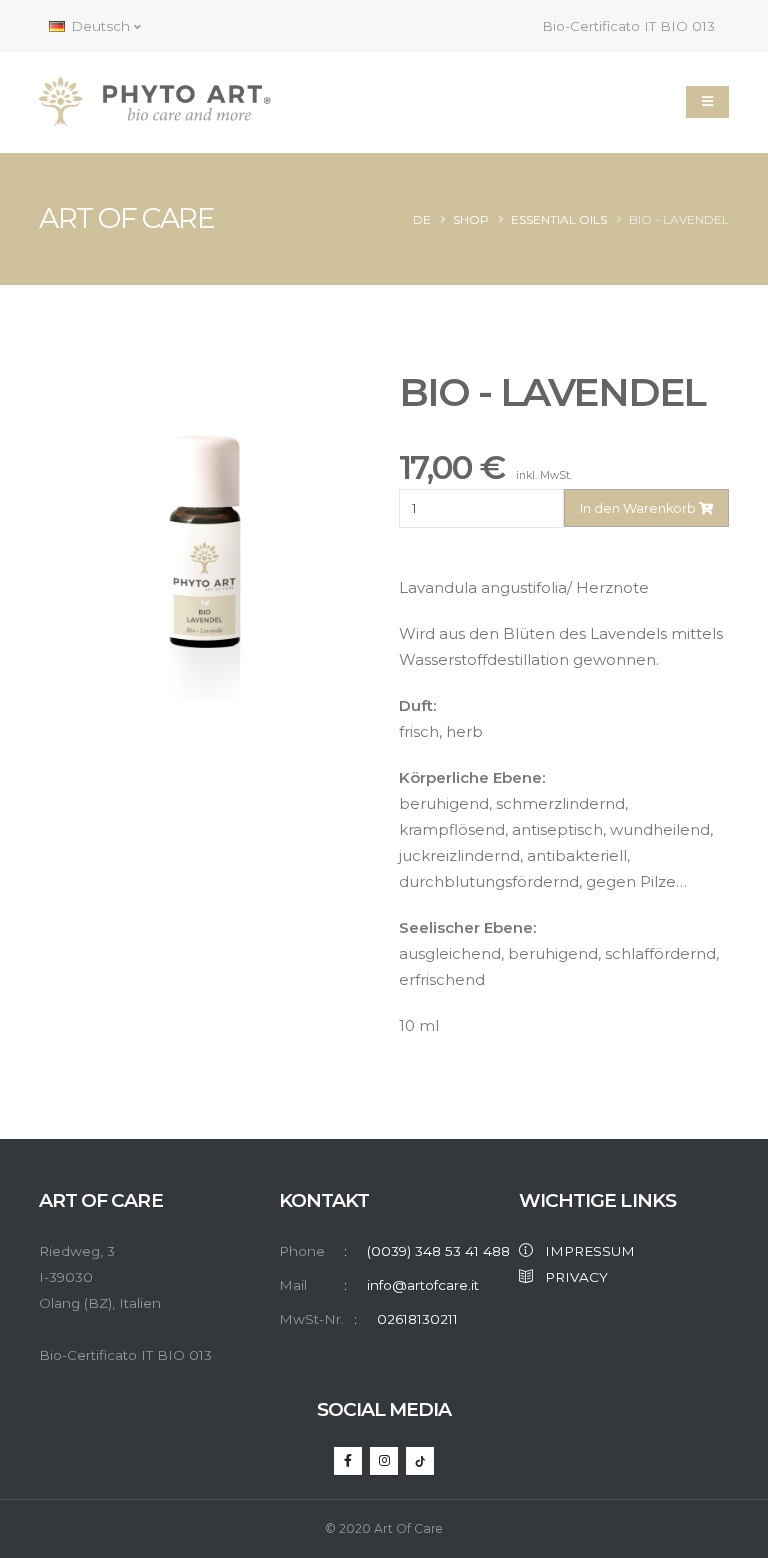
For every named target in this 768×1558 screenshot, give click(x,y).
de (422, 219)
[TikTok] (420, 1461)
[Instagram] (384, 1461)
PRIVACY (570, 1277)
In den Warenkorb (639, 508)
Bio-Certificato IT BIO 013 (626, 26)
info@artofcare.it (423, 1285)
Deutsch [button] (100, 26)
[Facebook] (348, 1461)
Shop (471, 219)
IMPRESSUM (584, 1251)
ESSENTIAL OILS (559, 219)
